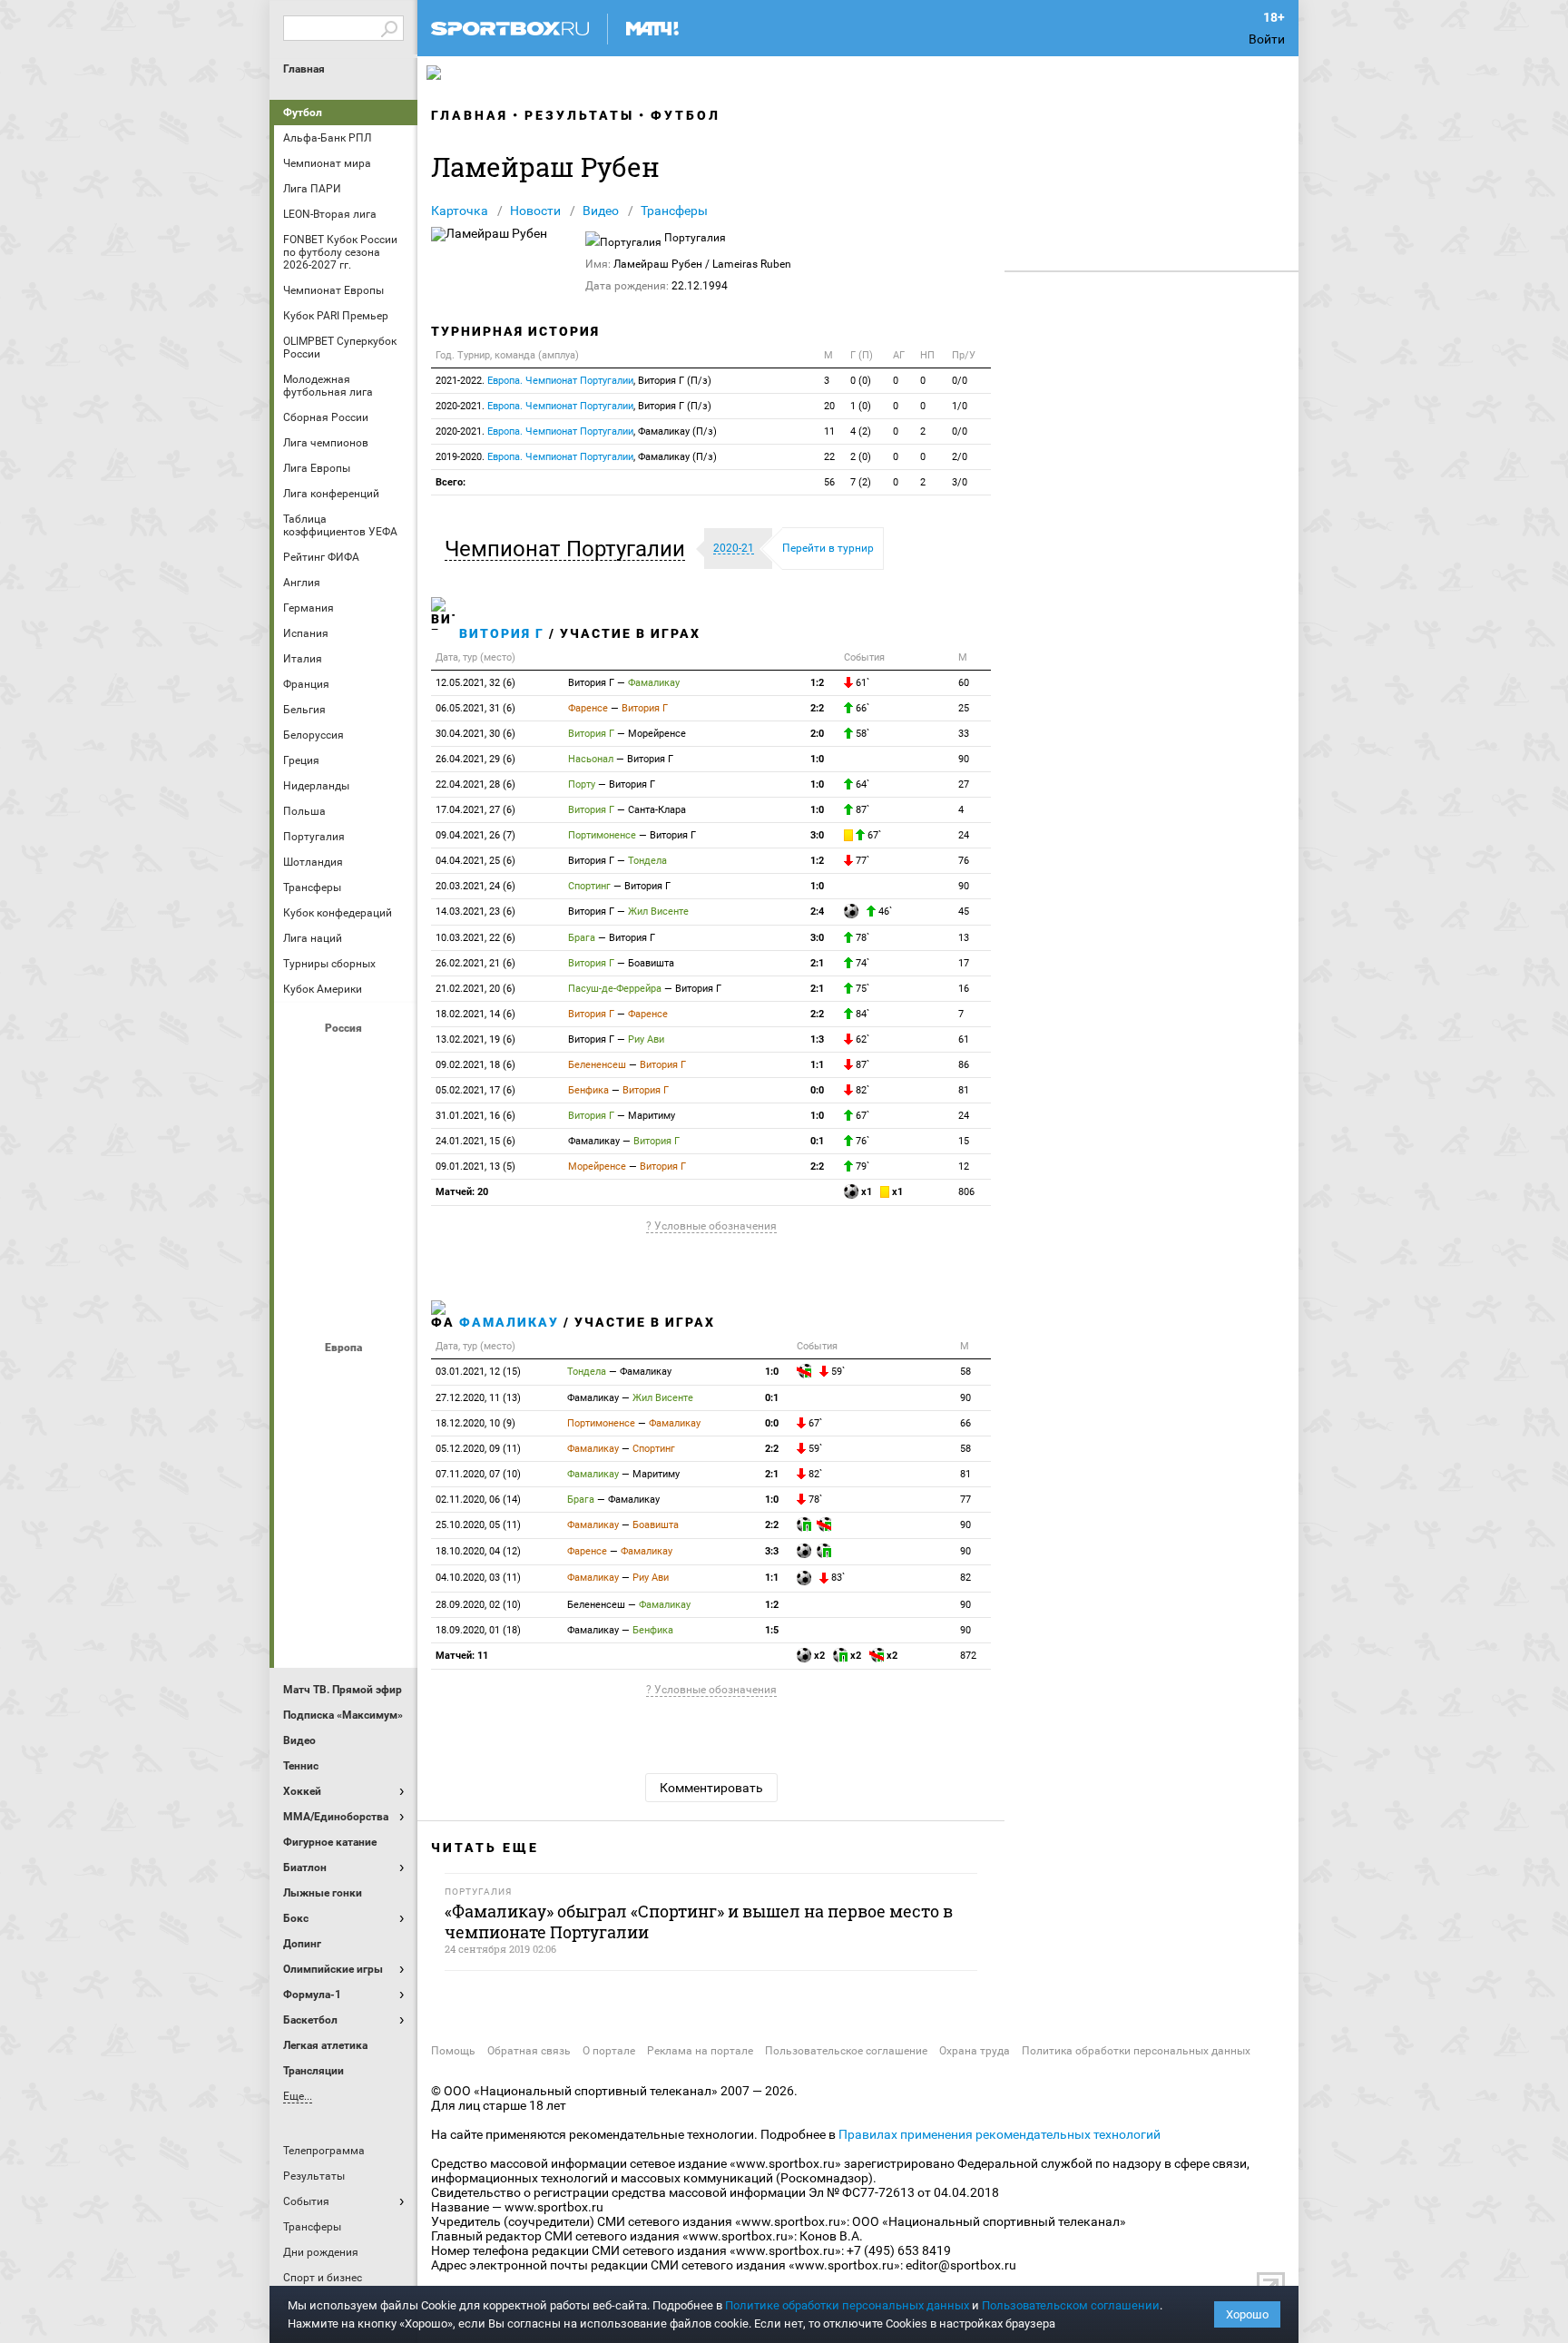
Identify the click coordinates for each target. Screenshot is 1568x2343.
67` (873, 835)
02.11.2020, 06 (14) (478, 1500)
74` (861, 963)
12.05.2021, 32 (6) (475, 683)
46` (884, 912)
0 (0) (861, 381)
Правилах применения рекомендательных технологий (1000, 2134)
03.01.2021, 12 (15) (478, 1372)
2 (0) (861, 457)
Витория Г (502, 633)
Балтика (389, 1059)
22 (829, 457)
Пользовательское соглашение (846, 2051)
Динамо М (346, 1108)
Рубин (302, 1255)
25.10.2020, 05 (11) (478, 1525)
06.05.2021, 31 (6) (475, 708)
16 (964, 989)
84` (861, 1014)
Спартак (346, 1255)
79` (861, 1167)
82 (965, 1578)
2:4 (817, 912)
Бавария (389, 1378)
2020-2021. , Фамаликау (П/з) (576, 431)
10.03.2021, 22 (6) (475, 938)
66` (861, 708)
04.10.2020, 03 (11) (478, 1578)
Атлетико (346, 1378)
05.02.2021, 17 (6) (475, 1090)
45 (964, 912)
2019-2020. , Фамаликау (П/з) (576, 457)
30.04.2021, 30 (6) (475, 734)
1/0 (960, 406)
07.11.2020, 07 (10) (478, 1474)
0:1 (817, 1141)
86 (964, 1065)
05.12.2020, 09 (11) (478, 1449)
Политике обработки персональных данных (847, 2305)
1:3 (817, 1039)
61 (964, 1039)
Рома (346, 1574)
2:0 (817, 734)
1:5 (772, 1630)
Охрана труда (975, 2051)
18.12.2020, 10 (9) (475, 1423)
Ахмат (346, 1059)
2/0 (960, 457)
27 (964, 784)
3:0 (817, 835)
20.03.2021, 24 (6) (475, 886)
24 (964, 835)
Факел (389, 1255)
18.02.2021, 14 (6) (475, 1014)
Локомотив (389, 1157)
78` (861, 938)
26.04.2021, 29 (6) (475, 759)
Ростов (346, 1206)
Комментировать (711, 1788)
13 (964, 938)
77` (861, 861)
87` (861, 810)
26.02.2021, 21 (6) (475, 963)
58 (965, 1372)
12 (964, 1167)
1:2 (817, 683)
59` (837, 1372)
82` (861, 1090)
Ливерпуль (302, 1476)
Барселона (302, 1427)
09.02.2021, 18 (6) (475, 1065)
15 (964, 1141)
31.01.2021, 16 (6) (475, 1116)
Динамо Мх (302, 1108)
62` (861, 1039)
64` (861, 784)
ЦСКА (346, 1304)
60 (964, 683)
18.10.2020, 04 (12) (478, 1551)
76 (964, 861)
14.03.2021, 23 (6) (475, 912)
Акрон (302, 1059)
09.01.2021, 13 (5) (475, 1167)
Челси (389, 1574)
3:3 (772, 1551)
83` (837, 1578)
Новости (535, 211)
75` (861, 989)
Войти (1267, 39)
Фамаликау (509, 1322)
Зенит (389, 1108)
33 (964, 734)
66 (965, 1423)
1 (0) (861, 406)
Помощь (453, 2051)
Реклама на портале (700, 2051)
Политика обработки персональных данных (1136, 2051)
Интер (389, 1427)
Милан (302, 1525)
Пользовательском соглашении (1071, 2305)
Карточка (460, 211)
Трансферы (674, 211)
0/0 (960, 381)
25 (964, 708)
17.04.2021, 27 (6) (475, 810)
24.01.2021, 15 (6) (475, 1141)
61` (861, 683)
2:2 (817, 708)
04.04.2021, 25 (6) (475, 861)
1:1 (817, 1065)
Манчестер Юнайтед (389, 1476)
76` (861, 1141)
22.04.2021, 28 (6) (475, 784)
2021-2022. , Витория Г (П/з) (573, 381)
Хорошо (1247, 2314)
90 (964, 759)
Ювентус (346, 1623)
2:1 (817, 963)
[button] (569, 549)
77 (965, 1500)
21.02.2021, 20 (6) (475, 989)
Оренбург (302, 1206)
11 (829, 431)
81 (964, 1090)
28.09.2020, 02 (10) (478, 1605)
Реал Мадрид (302, 1574)
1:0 (817, 759)
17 (964, 963)
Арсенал (302, 1378)
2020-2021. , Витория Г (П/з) (573, 406)
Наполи (346, 1525)
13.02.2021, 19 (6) (475, 1039)
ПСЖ (389, 1525)
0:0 (817, 1090)
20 (829, 406)
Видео (601, 211)
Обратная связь (529, 2051)
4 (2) (861, 431)
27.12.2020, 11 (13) (478, 1398)
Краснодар (302, 1157)
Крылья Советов (346, 1157)
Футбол (303, 113)
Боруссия (346, 1427)
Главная (304, 69)
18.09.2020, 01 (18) (478, 1630)
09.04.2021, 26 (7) (475, 835)
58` (861, 734)
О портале (609, 2051)
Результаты (579, 115)
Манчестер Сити (346, 1476)
